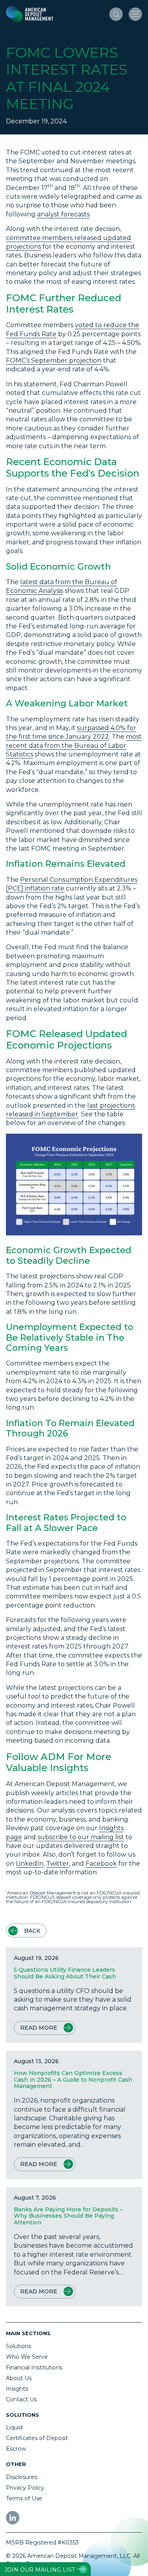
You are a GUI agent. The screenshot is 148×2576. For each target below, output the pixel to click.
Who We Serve (27, 2357)
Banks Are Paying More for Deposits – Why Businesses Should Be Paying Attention (68, 2216)
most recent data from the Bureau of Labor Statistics (74, 745)
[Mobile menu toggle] (135, 14)
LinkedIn (30, 1864)
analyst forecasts (63, 214)
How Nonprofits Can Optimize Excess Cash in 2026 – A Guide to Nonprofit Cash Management (73, 2080)
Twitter (58, 1864)
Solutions (19, 2346)
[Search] (116, 14)
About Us (19, 2378)
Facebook (101, 1864)
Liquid (14, 2427)
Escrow (16, 2449)
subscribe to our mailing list (81, 1837)
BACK (32, 1931)
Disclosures (22, 2477)
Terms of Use (24, 2498)
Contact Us (21, 2399)
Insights (17, 2389)
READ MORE (39, 2028)
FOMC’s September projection (54, 360)
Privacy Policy (25, 2488)
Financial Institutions (34, 2367)
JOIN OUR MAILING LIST (40, 2570)
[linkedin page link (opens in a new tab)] (13, 2518)
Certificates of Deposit (37, 2438)
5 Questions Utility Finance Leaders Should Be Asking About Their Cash (65, 1973)
